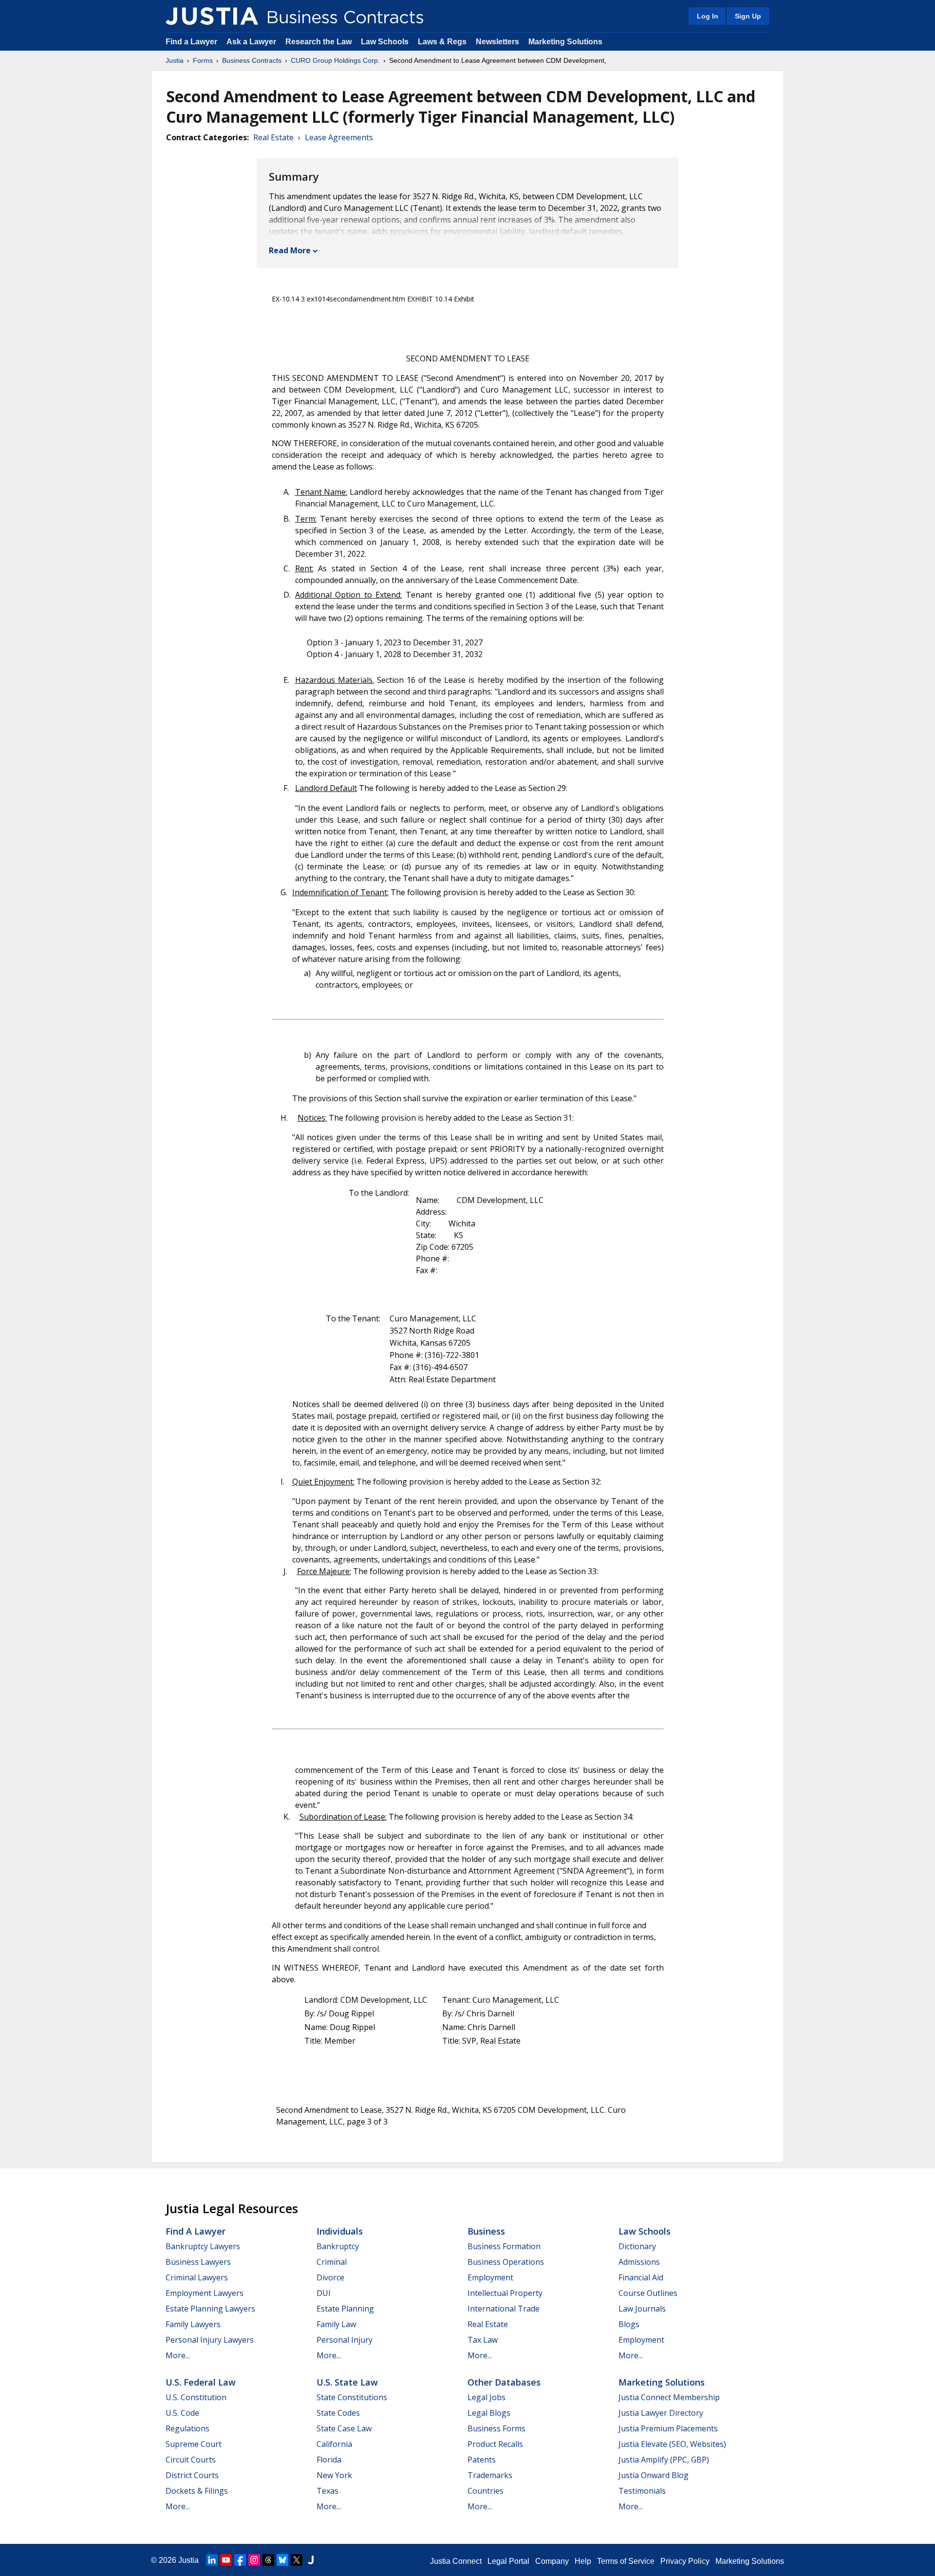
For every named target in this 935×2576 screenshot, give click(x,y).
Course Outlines (648, 2293)
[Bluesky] (282, 2560)
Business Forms (496, 2428)
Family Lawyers (193, 2324)
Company (552, 2561)
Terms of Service (626, 2561)
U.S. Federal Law (201, 2382)
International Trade (504, 2309)
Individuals (340, 2231)
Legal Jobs (486, 2397)
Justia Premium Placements (668, 2428)
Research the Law (318, 42)
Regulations (187, 2428)
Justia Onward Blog (654, 2475)
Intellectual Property (505, 2293)
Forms (203, 60)
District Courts (192, 2475)
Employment (490, 2277)
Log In (708, 16)
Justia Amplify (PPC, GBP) (664, 2460)
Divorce (330, 2277)
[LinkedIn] (212, 2560)
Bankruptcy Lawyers (203, 2246)
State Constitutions (352, 2397)
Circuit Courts (191, 2460)
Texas (327, 2491)
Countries (486, 2491)
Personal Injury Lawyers (210, 2340)
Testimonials (642, 2491)
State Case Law (344, 2428)
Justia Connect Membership (669, 2397)
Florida (329, 2460)
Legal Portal (508, 2561)
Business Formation (504, 2246)
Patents (482, 2460)
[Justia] (212, 16)
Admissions (639, 2262)
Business (486, 2231)
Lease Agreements (339, 137)
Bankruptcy (338, 2246)
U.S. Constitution (196, 2397)
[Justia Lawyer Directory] (311, 2560)
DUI (324, 2293)
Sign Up (748, 16)
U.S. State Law (347, 2382)
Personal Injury (345, 2340)
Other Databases (504, 2382)
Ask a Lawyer (252, 42)
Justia (175, 60)
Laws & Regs (442, 42)
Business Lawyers (198, 2262)
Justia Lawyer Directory (661, 2413)
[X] (297, 2560)
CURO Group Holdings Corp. (335, 60)
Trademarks (490, 2475)
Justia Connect (456, 2561)
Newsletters (497, 42)
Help (583, 2561)
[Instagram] (254, 2560)
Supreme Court (194, 2444)
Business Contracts (252, 60)
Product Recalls (495, 2444)
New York (334, 2475)
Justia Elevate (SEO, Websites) (672, 2444)
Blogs (629, 2324)
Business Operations (506, 2262)
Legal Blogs (489, 2413)
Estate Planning (345, 2309)
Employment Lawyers (205, 2293)
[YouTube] (226, 2560)
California (334, 2444)
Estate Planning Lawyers (210, 2309)
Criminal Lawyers (197, 2277)
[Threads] (268, 2560)
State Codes (338, 2413)
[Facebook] (240, 2560)
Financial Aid (641, 2277)
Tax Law (483, 2340)
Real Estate (273, 137)
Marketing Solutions (565, 42)
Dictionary (637, 2246)
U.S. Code (182, 2413)
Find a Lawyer (191, 42)
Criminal (332, 2262)
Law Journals (642, 2309)
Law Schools (385, 42)
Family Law (336, 2324)
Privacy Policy (685, 2561)
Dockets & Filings (197, 2491)
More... (178, 2355)
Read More (290, 250)
